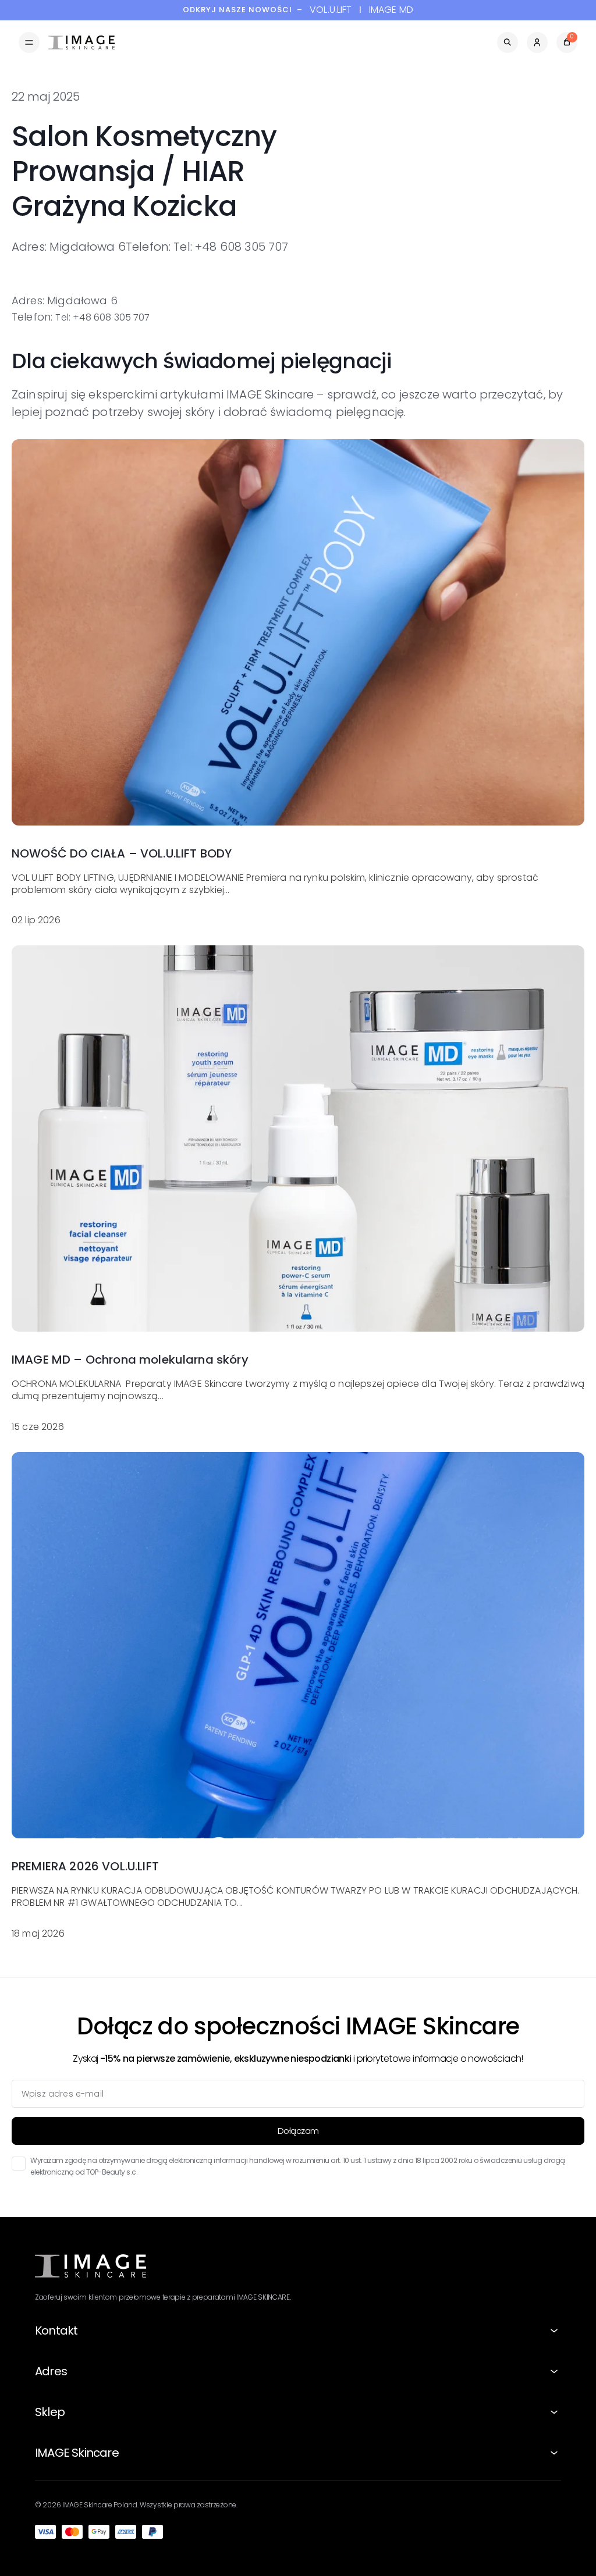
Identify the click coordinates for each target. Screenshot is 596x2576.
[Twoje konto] (537, 42)
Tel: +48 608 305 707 (102, 317)
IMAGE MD (391, 10)
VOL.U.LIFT (331, 10)
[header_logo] (81, 42)
